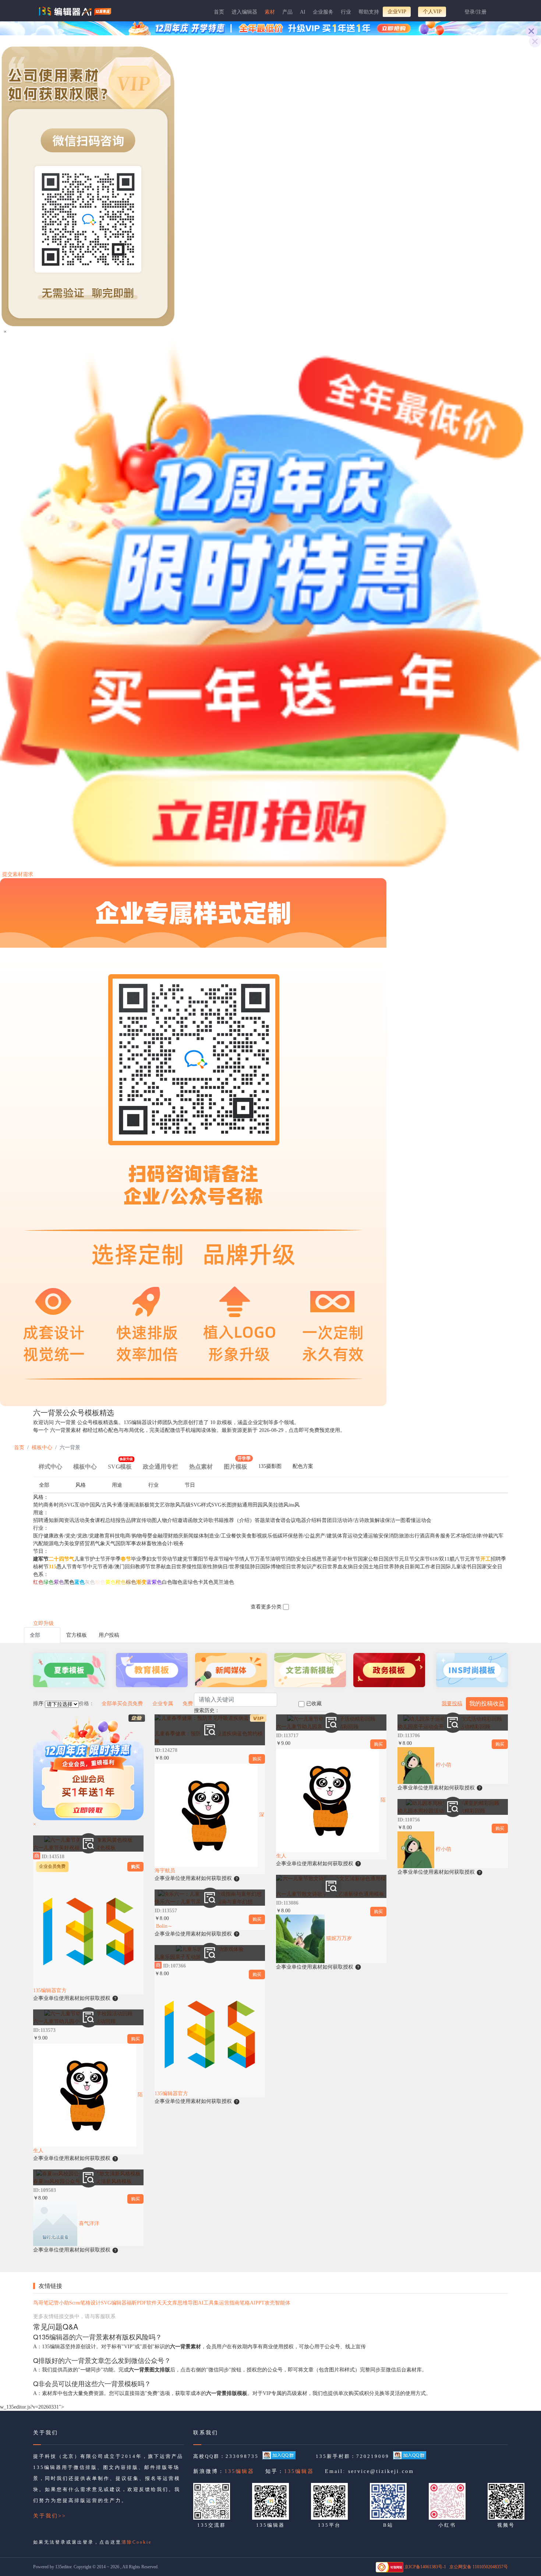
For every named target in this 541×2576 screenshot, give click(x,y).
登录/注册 (475, 12)
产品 (287, 12)
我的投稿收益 (487, 1704)
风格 (81, 1485)
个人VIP (432, 12)
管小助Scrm (67, 2303)
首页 (219, 12)
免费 (188, 1704)
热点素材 (201, 1467)
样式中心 (50, 1467)
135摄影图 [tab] (270, 1466)
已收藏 (314, 1704)
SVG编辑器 (114, 2303)
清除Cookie (137, 2542)
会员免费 (132, 1704)
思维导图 (188, 2303)
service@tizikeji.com (381, 2471)
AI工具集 (208, 2303)
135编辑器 (239, 2471)
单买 (117, 1704)
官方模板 (77, 1635)
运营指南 (229, 2303)
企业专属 (163, 1704)
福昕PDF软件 (142, 2303)
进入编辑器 (244, 12)
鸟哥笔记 (43, 2303)
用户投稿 (109, 1635)
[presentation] (270, 1468)
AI (303, 12)
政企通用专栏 (160, 1467)
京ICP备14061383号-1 (425, 2567)
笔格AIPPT (252, 2303)
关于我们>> (50, 2516)
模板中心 (42, 1447)
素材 (270, 12)
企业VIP (397, 12)
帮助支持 (369, 12)
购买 (135, 1867)
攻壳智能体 (277, 2303)
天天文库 (167, 2303)
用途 (117, 1485)
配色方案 (303, 1466)
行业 (346, 12)
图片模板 (237, 1464)
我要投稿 (452, 1704)
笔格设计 (91, 2303)
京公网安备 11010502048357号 (479, 2567)
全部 (44, 1485)
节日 (190, 1485)
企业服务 (323, 12)
